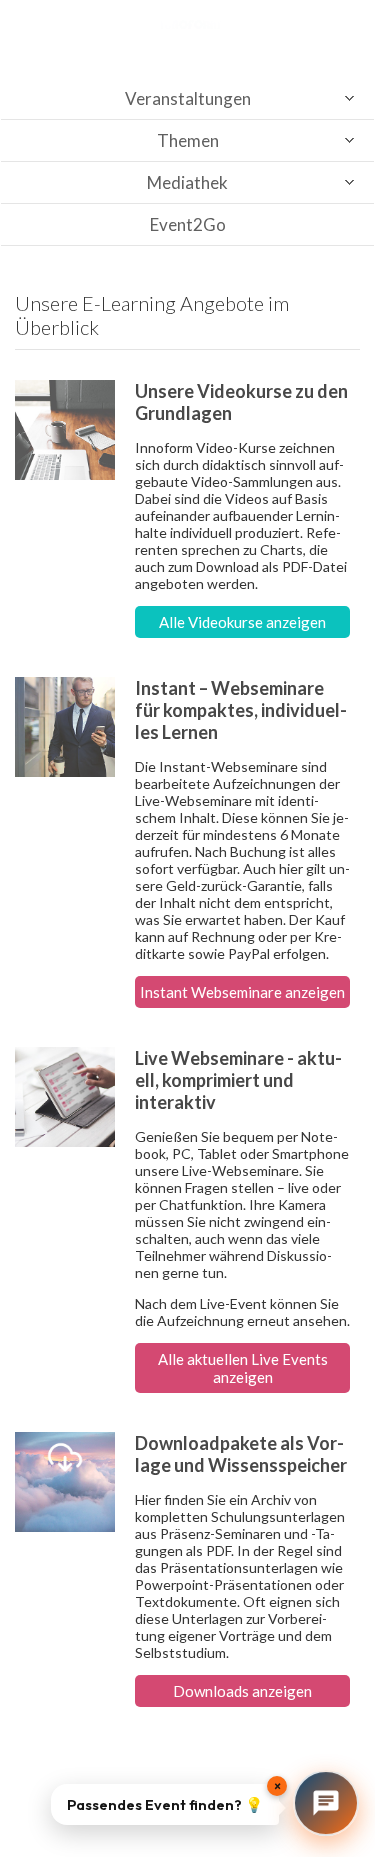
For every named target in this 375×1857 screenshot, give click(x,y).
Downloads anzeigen (242, 1691)
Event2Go (188, 224)
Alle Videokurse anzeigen (242, 622)
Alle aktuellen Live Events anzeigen (243, 1368)
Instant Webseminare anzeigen (242, 992)
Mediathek (187, 182)
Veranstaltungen (188, 98)
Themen (188, 140)
